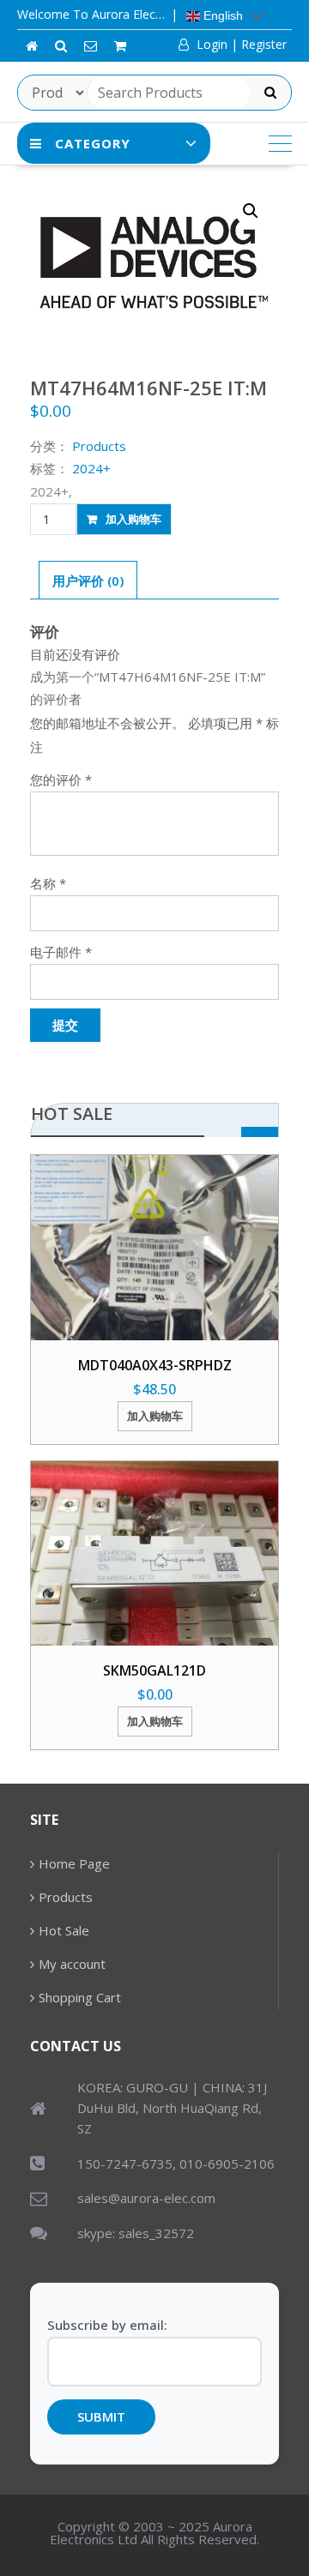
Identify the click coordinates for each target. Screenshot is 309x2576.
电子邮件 (61, 952)
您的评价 (61, 779)
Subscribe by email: (107, 2325)
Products (66, 1897)
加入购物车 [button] (155, 1416)
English (221, 15)
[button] (251, 211)
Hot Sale (64, 1930)
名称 (48, 883)
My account (72, 1964)
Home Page (74, 1863)
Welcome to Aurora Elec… (91, 14)
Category (93, 143)
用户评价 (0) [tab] (88, 581)
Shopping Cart (80, 1997)
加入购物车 (133, 519)
